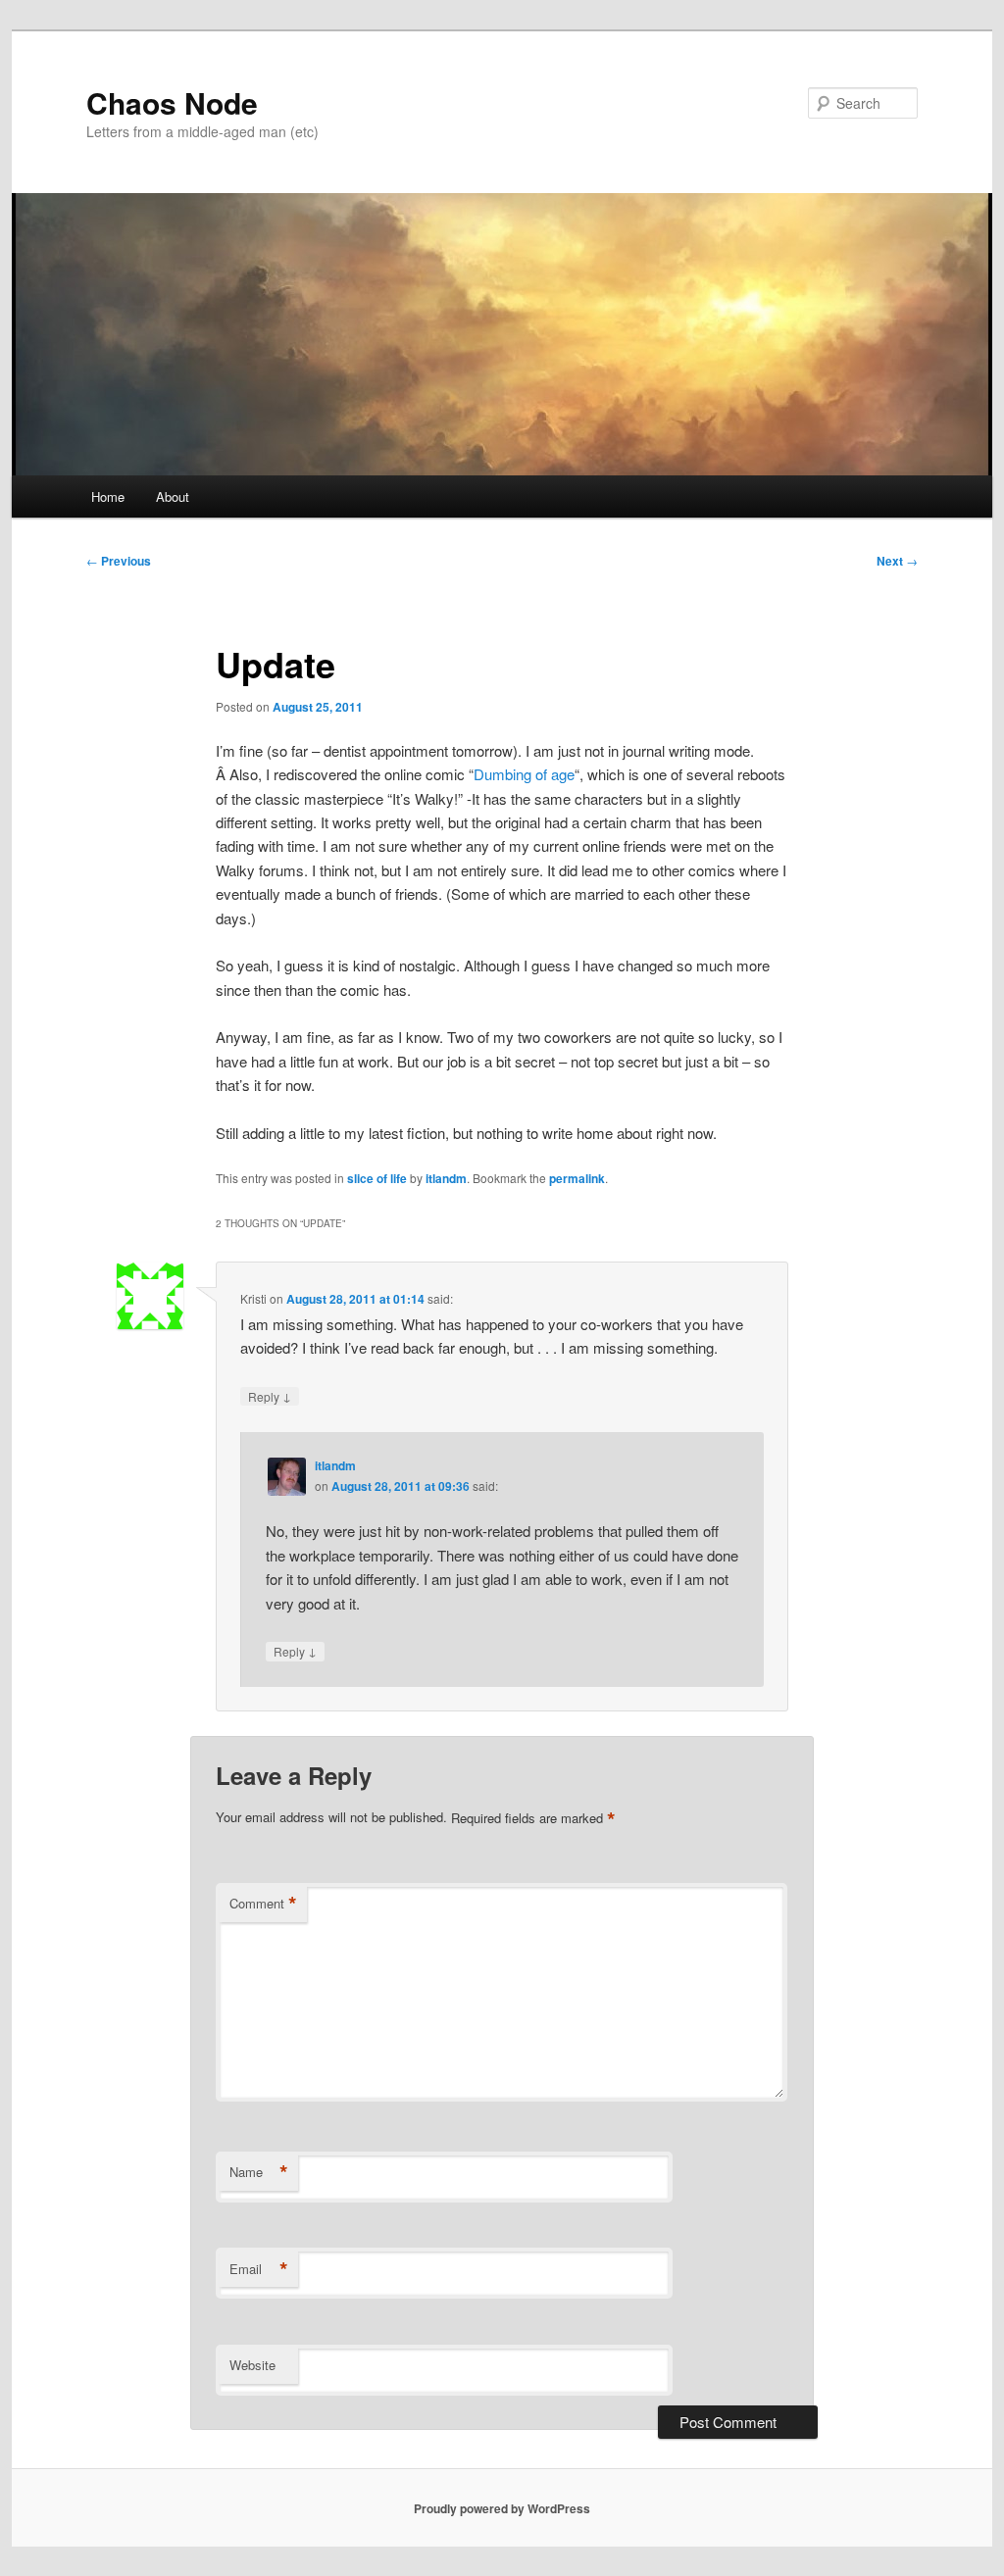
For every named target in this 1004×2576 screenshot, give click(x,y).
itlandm (446, 1178)
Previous (119, 561)
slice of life (377, 1178)
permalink (577, 1178)
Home (108, 496)
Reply (270, 1396)
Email (259, 2269)
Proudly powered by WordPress (502, 2508)
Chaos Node (172, 102)
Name (259, 2172)
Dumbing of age (524, 774)
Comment (263, 1904)
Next (897, 561)
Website (252, 2365)
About (173, 496)
